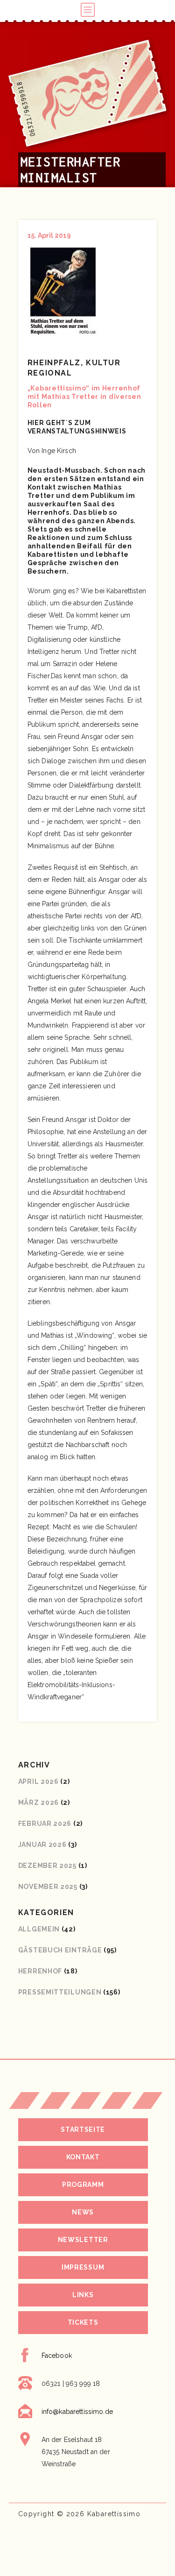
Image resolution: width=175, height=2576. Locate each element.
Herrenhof (40, 1971)
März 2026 (38, 1802)
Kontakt (83, 2157)
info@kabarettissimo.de (77, 2412)
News (83, 2212)
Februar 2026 (45, 1824)
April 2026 (38, 1781)
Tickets (83, 2322)
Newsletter (83, 2240)
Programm (83, 2185)
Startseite (83, 2129)
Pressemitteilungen (60, 1992)
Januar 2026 (42, 1845)
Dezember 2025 (47, 1866)
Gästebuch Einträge (60, 1950)
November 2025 (48, 1887)
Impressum (83, 2267)
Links (83, 2295)
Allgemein (39, 1929)
